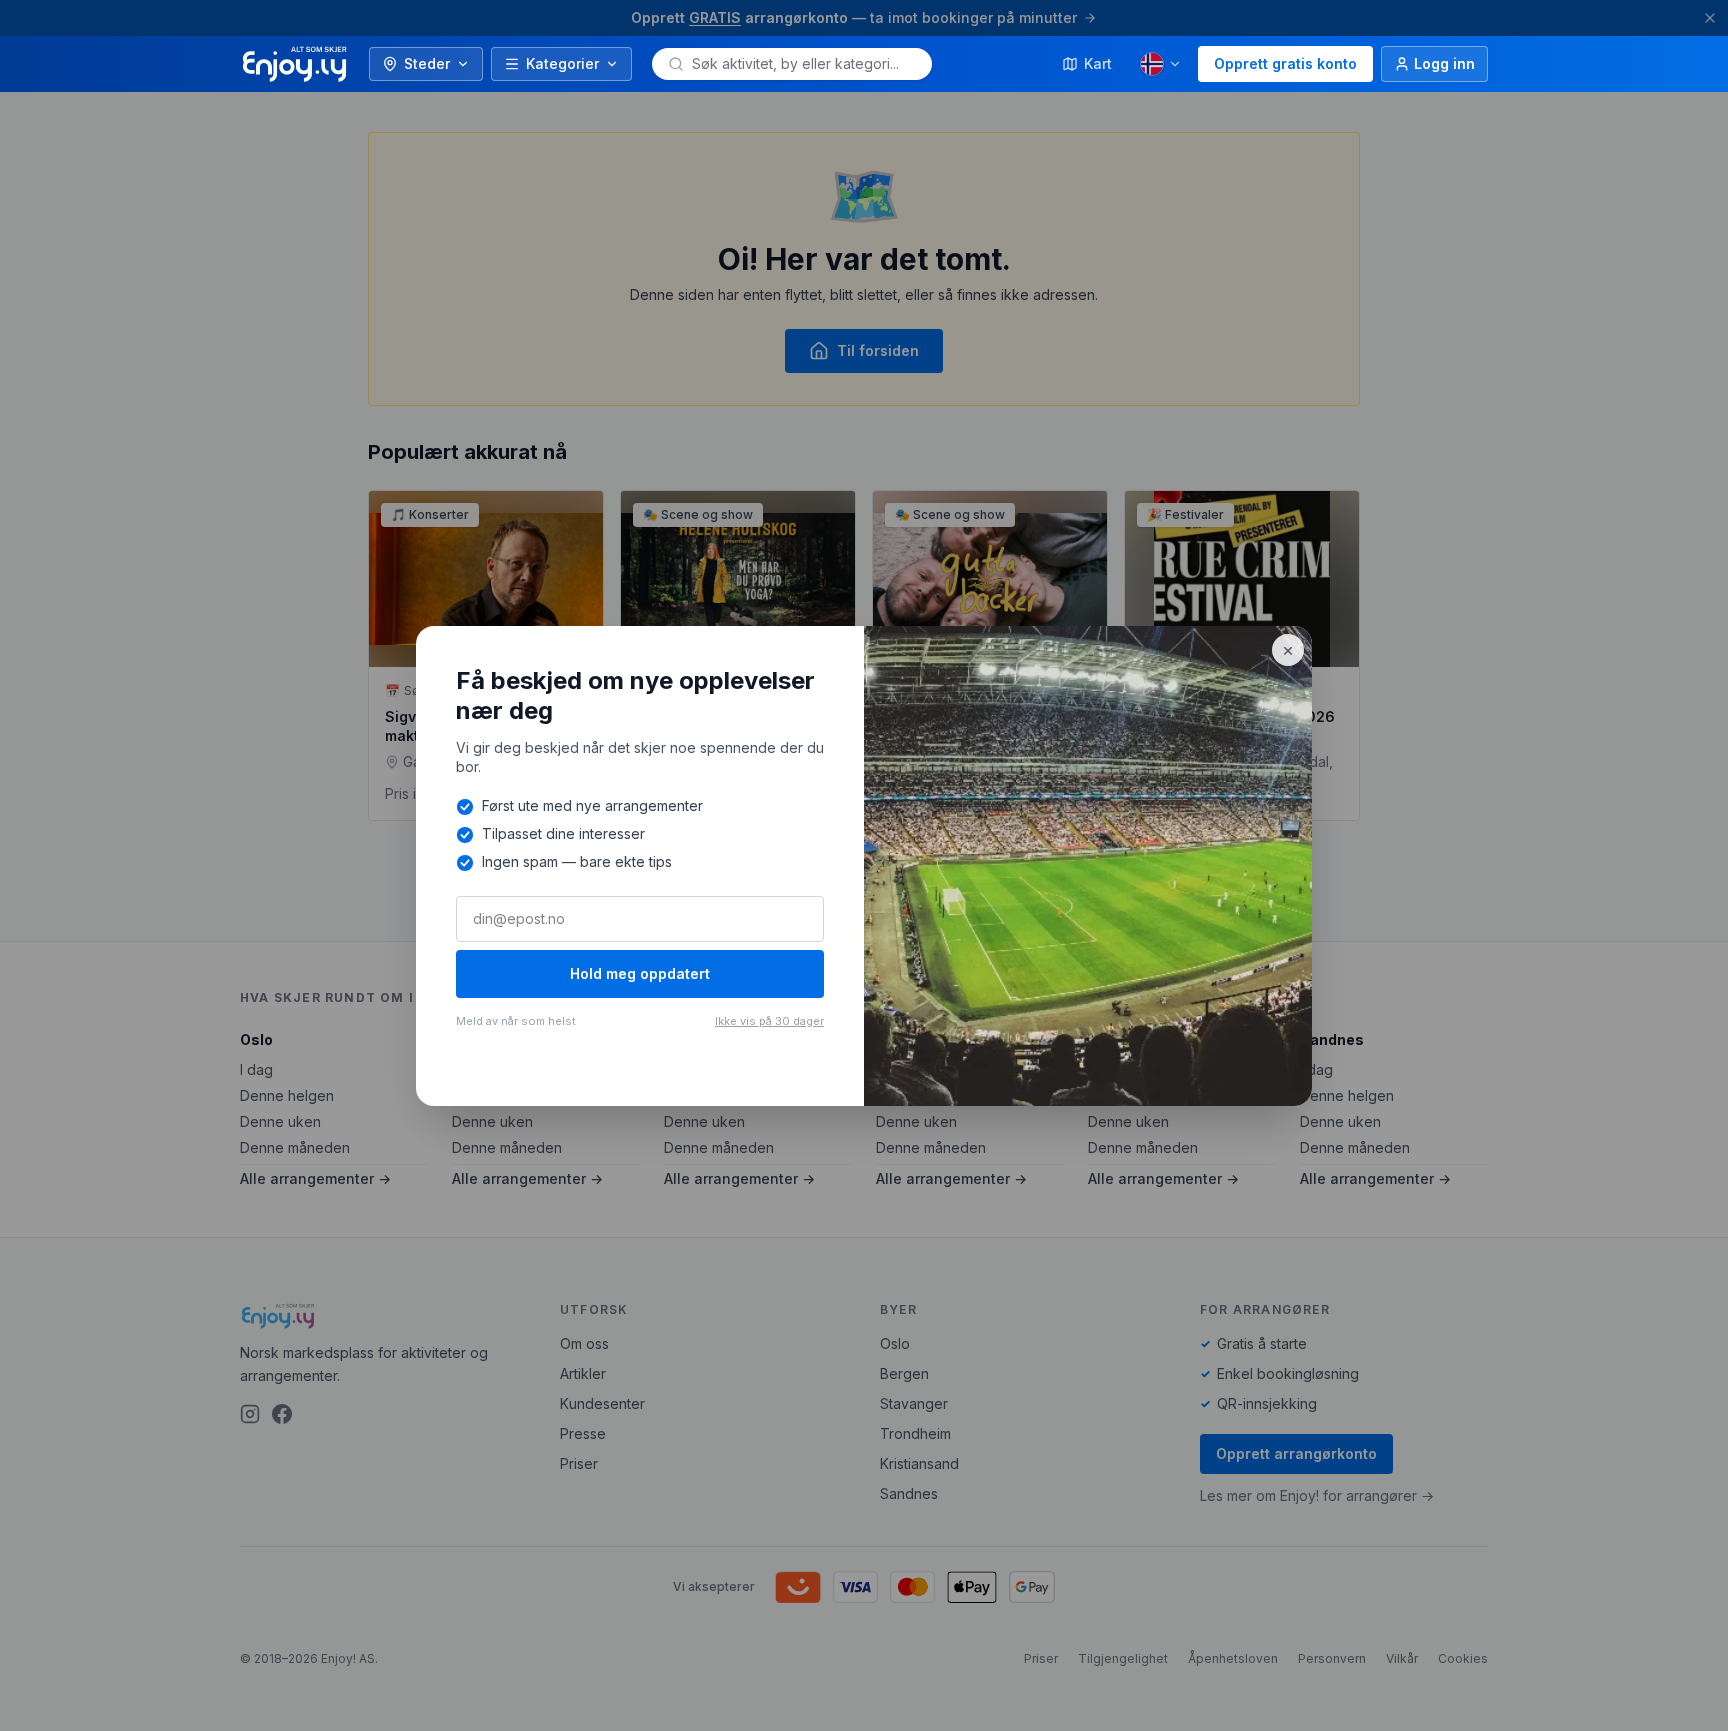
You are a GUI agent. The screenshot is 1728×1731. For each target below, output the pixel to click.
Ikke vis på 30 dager (769, 1021)
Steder (427, 63)
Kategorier (562, 63)
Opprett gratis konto (1285, 63)
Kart (1098, 63)
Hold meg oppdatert (640, 973)
